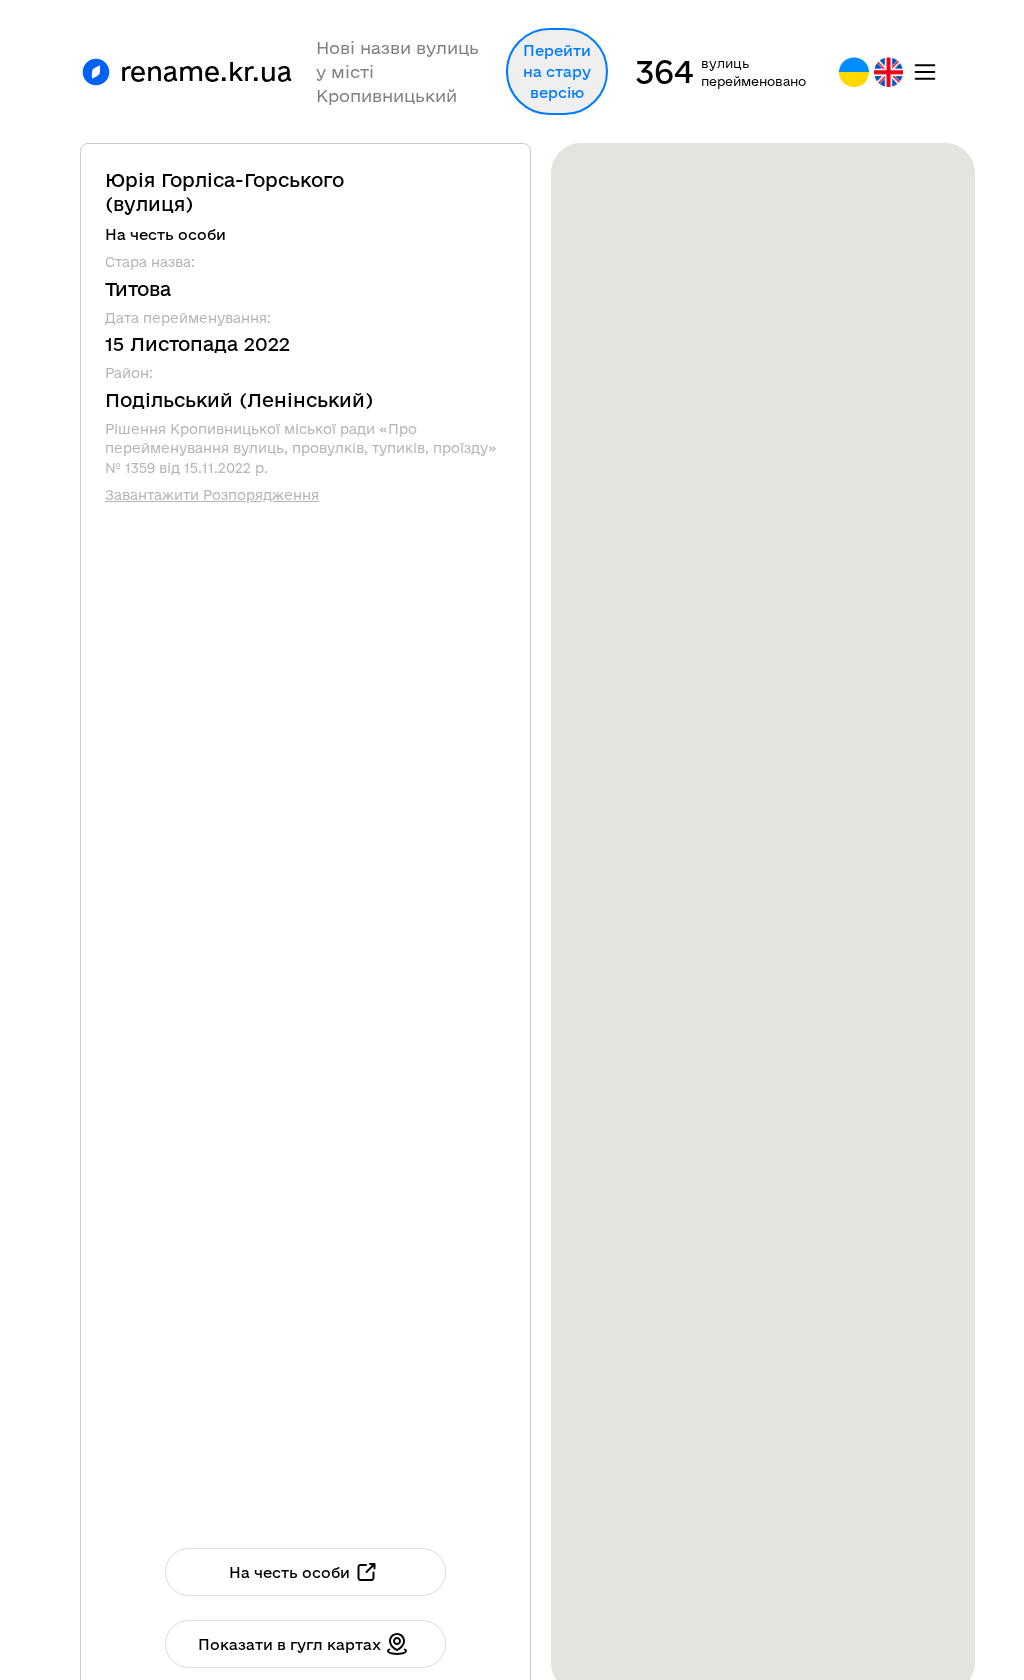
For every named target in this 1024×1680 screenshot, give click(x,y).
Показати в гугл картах (289, 1644)
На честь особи (289, 1572)
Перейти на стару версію (557, 71)
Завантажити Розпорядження (212, 495)
